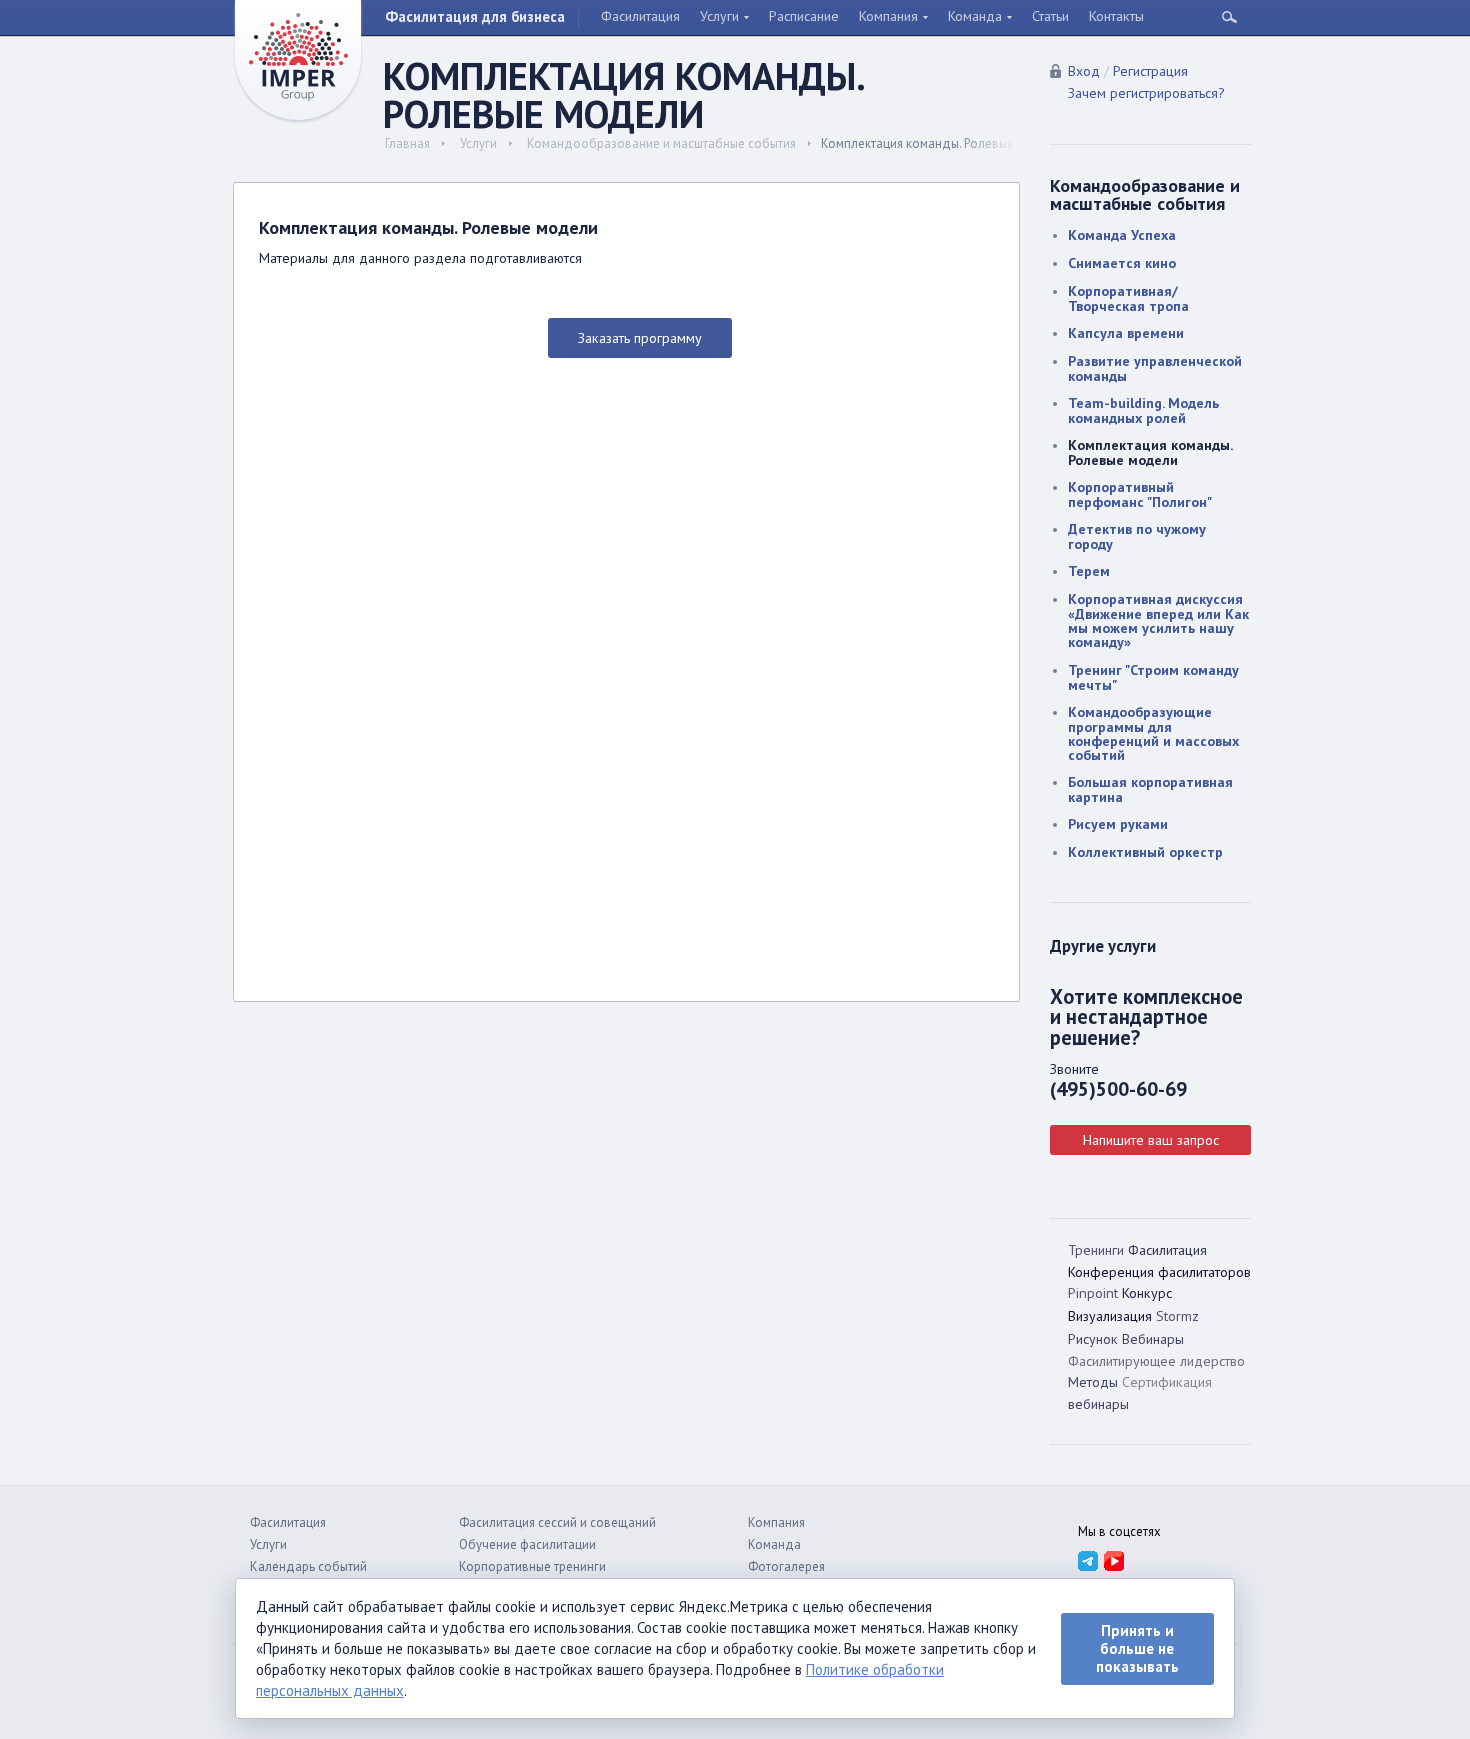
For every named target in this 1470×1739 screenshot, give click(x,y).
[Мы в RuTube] (1113, 1560)
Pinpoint (1093, 1293)
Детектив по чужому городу (1137, 536)
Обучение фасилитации (527, 1544)
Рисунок (1093, 1339)
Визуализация (1110, 1316)
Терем (1089, 571)
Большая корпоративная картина (1150, 789)
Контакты (1116, 16)
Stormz (1177, 1316)
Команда (975, 16)
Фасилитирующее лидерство (1156, 1361)
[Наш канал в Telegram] (1087, 1560)
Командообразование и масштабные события (661, 143)
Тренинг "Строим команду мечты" (1153, 677)
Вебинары (1153, 1339)
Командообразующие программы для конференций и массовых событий (1153, 733)
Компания (888, 16)
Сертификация (1167, 1382)
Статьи (1050, 16)
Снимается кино (1122, 263)
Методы (1093, 1382)
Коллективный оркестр (1145, 852)
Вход (1084, 71)
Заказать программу (640, 338)
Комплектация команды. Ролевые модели (1150, 452)
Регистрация (1150, 71)
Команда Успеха (1122, 235)
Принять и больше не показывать (1137, 1648)
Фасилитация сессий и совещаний (557, 1522)
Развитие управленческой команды (1155, 368)
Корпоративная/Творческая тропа (1128, 298)
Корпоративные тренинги (532, 1566)
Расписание (804, 16)
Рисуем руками (1118, 824)
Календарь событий (308, 1566)
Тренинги (1096, 1250)
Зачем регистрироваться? (1146, 93)
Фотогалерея (786, 1566)
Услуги (719, 16)
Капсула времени (1126, 333)
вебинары (1098, 1404)
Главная (407, 143)
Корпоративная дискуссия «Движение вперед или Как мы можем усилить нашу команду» (1158, 620)
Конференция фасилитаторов (1159, 1272)
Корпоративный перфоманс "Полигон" (1140, 494)
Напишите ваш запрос (1151, 1140)
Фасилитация (640, 16)
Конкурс (1147, 1293)
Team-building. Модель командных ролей (1143, 410)
